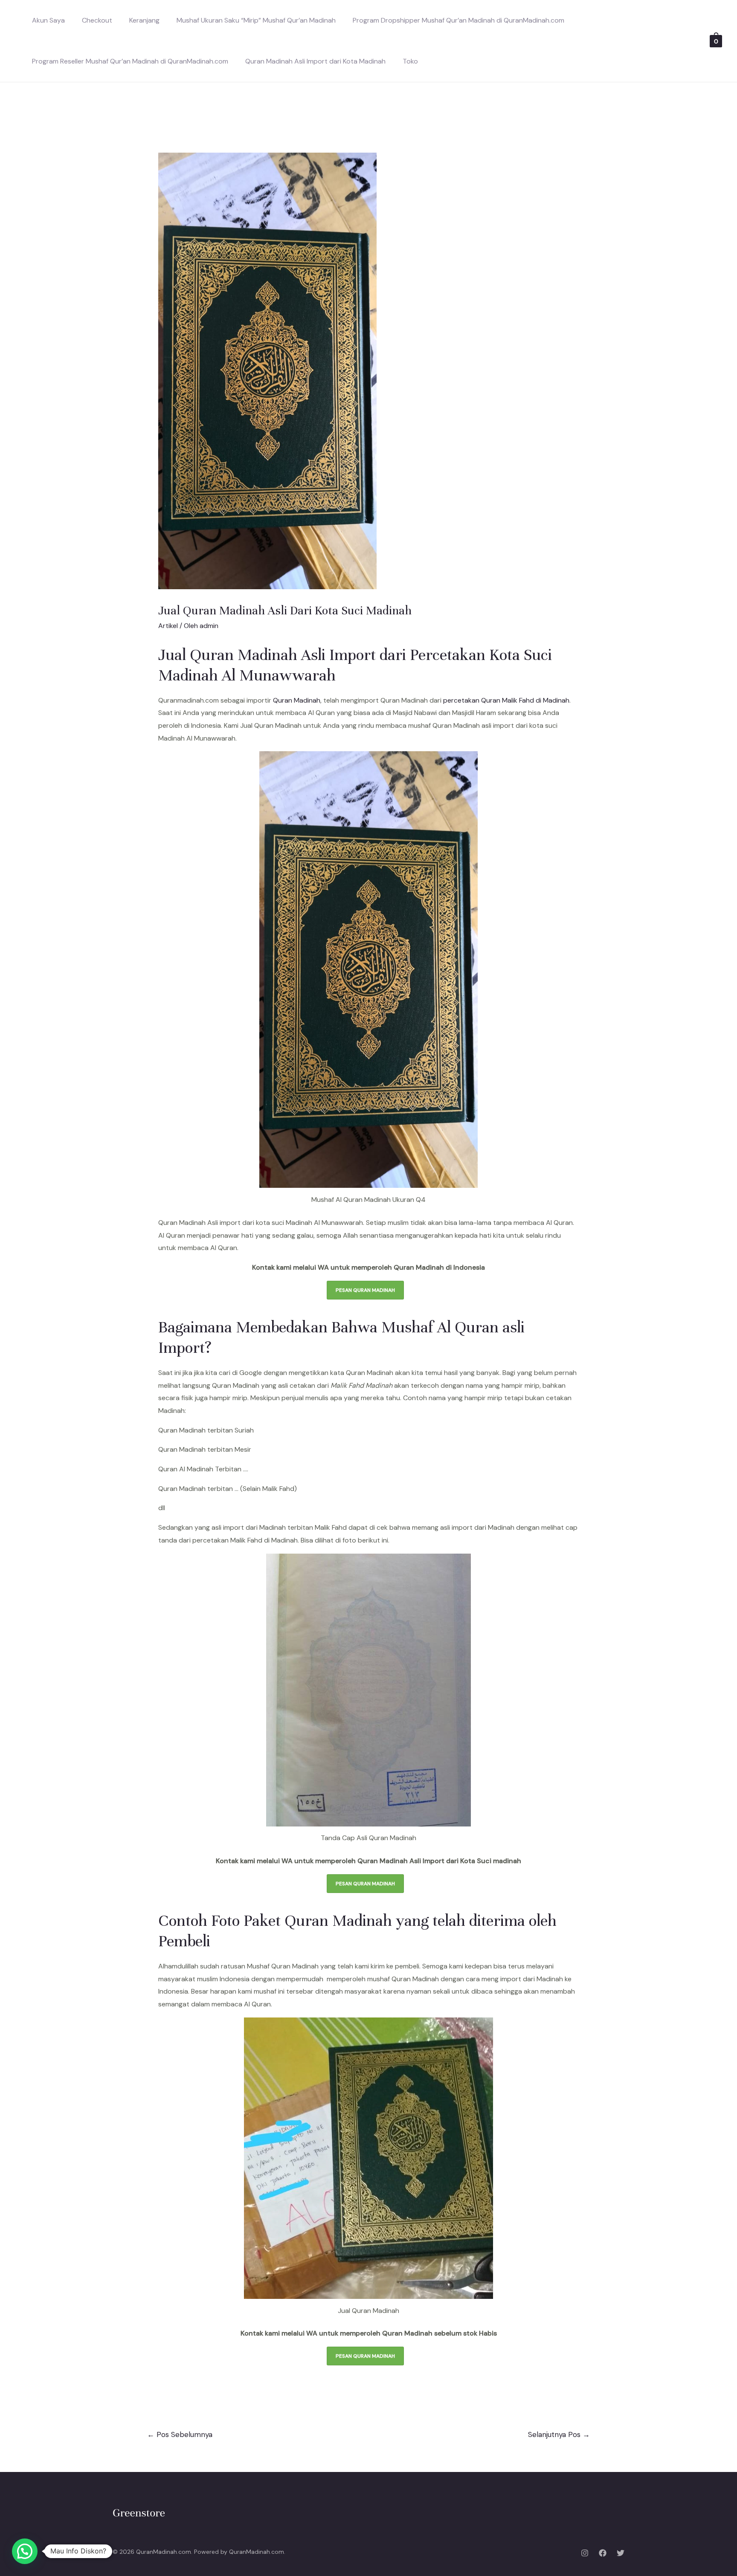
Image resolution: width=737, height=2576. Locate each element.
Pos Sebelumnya (180, 2434)
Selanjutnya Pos (559, 2434)
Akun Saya (48, 20)
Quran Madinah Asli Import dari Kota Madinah (315, 61)
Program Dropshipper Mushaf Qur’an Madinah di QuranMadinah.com (458, 20)
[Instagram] (585, 2553)
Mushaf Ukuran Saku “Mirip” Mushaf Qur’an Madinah (256, 20)
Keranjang (144, 20)
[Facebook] (603, 2553)
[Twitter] (621, 2553)
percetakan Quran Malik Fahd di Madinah (506, 700)
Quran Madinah (297, 700)
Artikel (168, 626)
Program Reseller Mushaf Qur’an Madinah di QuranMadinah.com (130, 61)
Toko (410, 61)
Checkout (97, 20)
